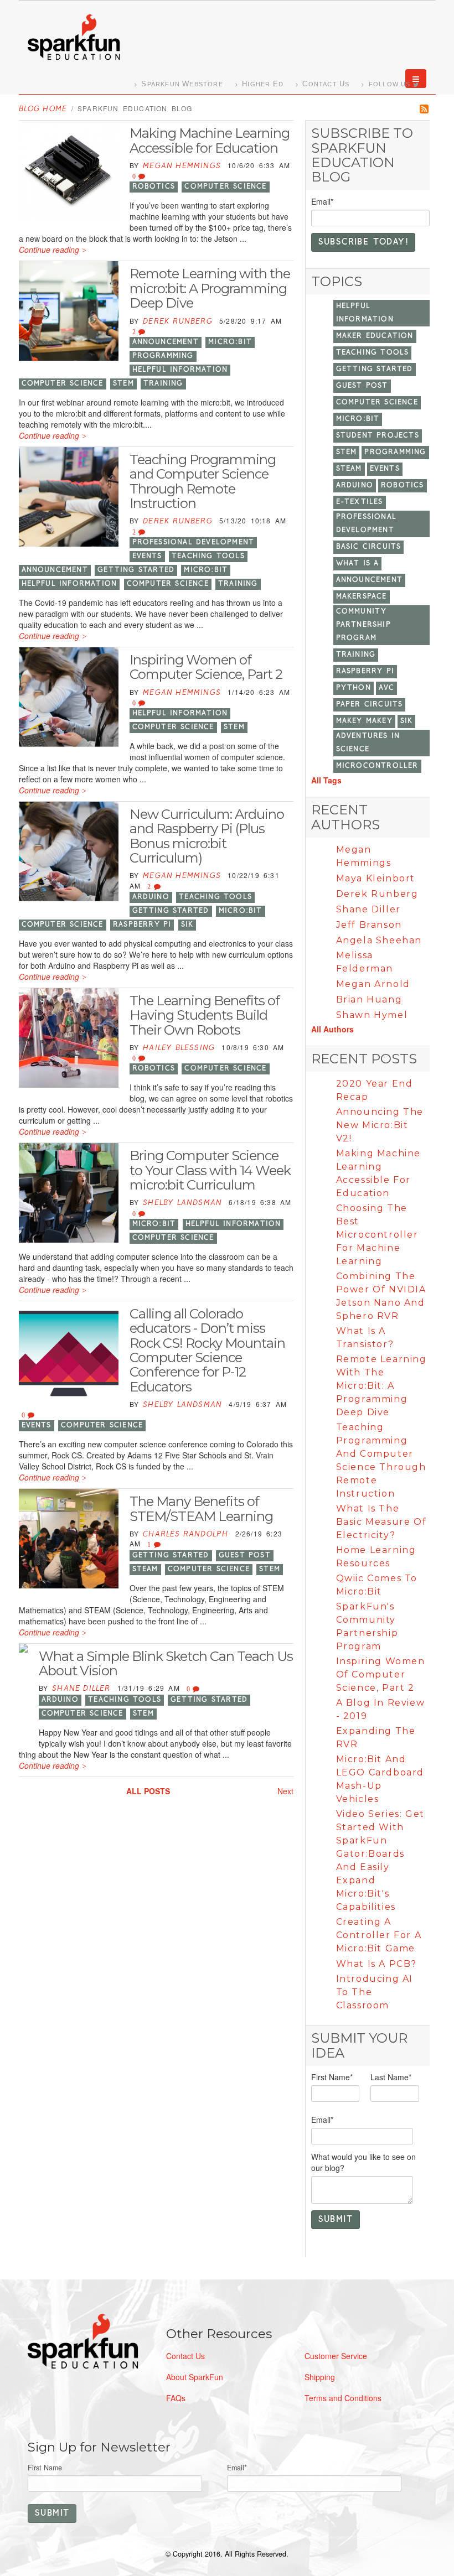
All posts (148, 1791)
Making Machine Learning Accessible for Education (210, 140)
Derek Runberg (178, 322)
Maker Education (375, 336)
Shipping (320, 2377)
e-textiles (360, 502)
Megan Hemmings (182, 166)
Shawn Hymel (372, 1015)
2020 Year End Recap (375, 1090)
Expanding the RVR (376, 1738)
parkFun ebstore (182, 84)
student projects (378, 436)
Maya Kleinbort (376, 878)
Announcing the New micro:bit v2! (380, 1125)
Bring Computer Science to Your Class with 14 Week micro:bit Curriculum (210, 1170)
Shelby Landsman (182, 1203)
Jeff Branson (369, 925)
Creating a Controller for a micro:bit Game (379, 1935)
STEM (123, 384)
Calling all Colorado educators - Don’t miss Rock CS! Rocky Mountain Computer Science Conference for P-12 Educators (207, 1350)
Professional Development (194, 542)
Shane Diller (81, 1689)
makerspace (362, 597)
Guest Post (245, 1556)
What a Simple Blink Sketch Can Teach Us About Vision (166, 1663)
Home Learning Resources (376, 1557)
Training (163, 384)
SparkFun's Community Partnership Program (367, 1626)
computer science (225, 187)
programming (163, 356)
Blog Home (43, 109)
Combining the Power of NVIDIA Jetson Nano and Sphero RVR (381, 1296)
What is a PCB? (376, 1964)
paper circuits (370, 705)
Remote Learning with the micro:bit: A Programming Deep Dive (210, 288)
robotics (154, 187)
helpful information (180, 370)
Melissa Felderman (365, 962)
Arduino (151, 897)
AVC (387, 688)
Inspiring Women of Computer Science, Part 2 (206, 667)
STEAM (145, 1569)
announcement (166, 342)
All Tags (326, 780)
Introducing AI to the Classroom (375, 1992)
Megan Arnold (373, 984)
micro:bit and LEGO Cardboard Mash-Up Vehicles (380, 1779)
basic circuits (369, 547)
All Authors (332, 1029)
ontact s (326, 84)
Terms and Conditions (343, 2398)
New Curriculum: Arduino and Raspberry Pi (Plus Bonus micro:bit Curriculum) (207, 836)
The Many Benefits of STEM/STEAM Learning (201, 1508)
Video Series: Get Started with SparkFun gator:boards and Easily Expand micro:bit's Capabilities (380, 1860)
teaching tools (208, 556)
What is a (358, 563)
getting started (136, 570)
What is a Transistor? (365, 1338)
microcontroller (377, 766)
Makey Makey (364, 721)
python (354, 688)
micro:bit (230, 342)
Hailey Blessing (179, 1048)
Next (285, 1791)
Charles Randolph (185, 1534)
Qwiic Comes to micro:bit (377, 1585)
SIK (187, 925)
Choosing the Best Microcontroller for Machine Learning (377, 1235)
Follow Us (390, 84)
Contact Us (185, 2356)
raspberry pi (142, 925)
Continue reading (49, 250)
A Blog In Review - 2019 (381, 1709)
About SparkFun (195, 2377)
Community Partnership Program (363, 625)
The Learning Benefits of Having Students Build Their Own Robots (205, 1015)
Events (147, 556)
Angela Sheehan (379, 940)
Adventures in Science (368, 743)
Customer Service (336, 2356)
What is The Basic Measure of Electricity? (381, 1522)
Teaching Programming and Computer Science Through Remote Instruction (203, 481)
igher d (263, 84)
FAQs (176, 2398)
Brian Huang (369, 999)
